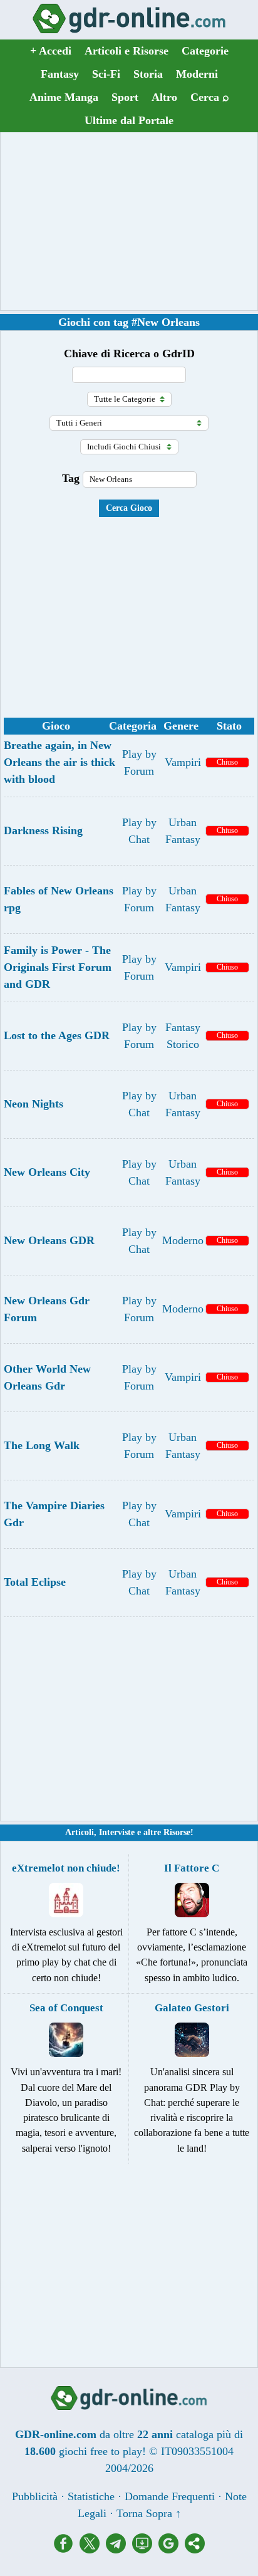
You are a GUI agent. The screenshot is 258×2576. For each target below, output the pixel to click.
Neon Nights (34, 1104)
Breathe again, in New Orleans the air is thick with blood (59, 762)
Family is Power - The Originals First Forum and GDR (58, 967)
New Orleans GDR (49, 1240)
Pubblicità (35, 2496)
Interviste (117, 1832)
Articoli (80, 1832)
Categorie (205, 51)
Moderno (183, 1240)
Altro (164, 97)
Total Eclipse (35, 1582)
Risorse (177, 1832)
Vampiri (183, 762)
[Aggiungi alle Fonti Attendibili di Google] (172, 2550)
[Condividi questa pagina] (195, 2550)
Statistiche (91, 2496)
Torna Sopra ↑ (149, 2513)
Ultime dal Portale (129, 120)
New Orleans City (47, 1172)
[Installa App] (145, 2550)
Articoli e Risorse (126, 51)
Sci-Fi (106, 74)
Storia (148, 74)
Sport (125, 97)
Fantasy (60, 74)
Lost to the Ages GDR (57, 1035)
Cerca (210, 97)
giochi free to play (101, 2451)
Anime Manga (64, 97)
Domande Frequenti (170, 2496)
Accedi (51, 51)
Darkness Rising (43, 830)
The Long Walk (42, 1445)
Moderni (197, 74)
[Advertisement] (129, 221)
